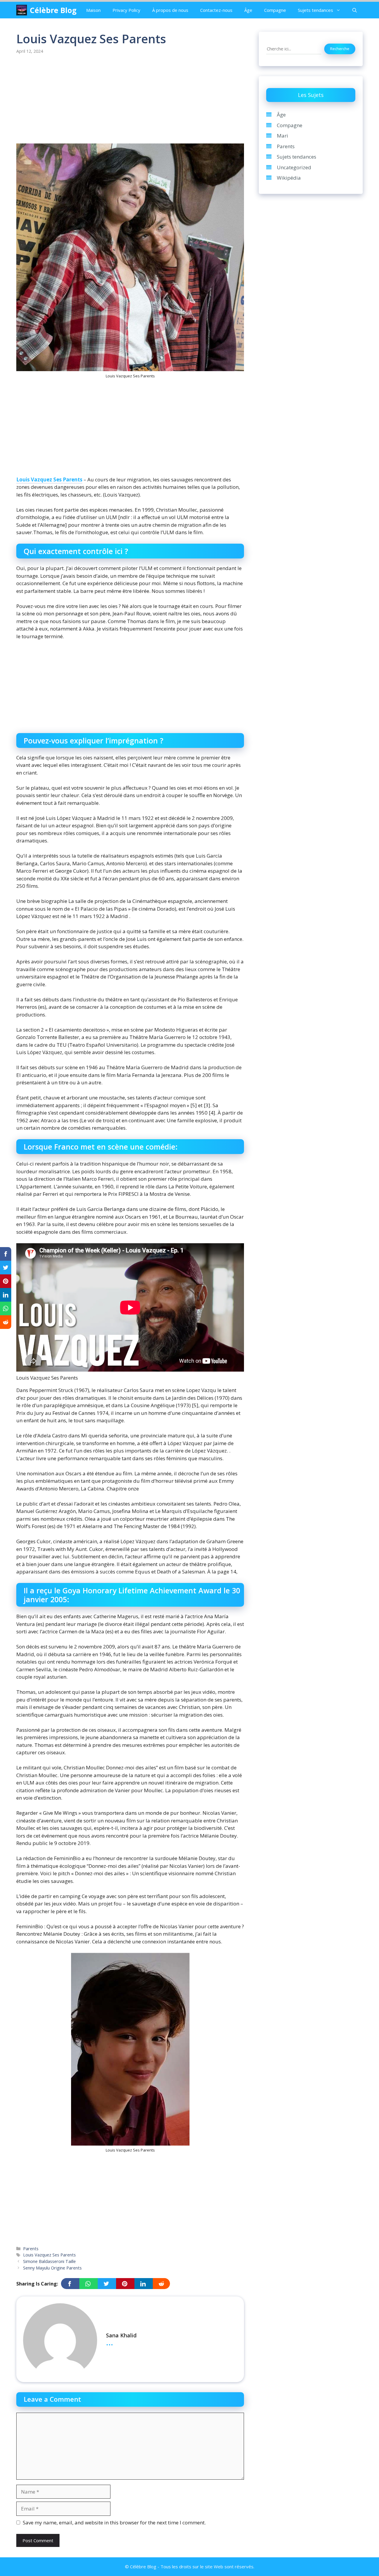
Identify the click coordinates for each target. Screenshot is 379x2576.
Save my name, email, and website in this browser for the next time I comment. (114, 2522)
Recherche (340, 49)
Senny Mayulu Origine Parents (52, 2268)
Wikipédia (289, 178)
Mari (282, 136)
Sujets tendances (315, 10)
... (110, 2342)
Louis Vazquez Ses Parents (49, 479)
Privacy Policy (126, 10)
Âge (248, 10)
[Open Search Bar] (355, 10)
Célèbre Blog (53, 10)
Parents (31, 2249)
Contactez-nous (216, 10)
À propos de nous (170, 10)
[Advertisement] (130, 100)
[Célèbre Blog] (22, 10)
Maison (93, 10)
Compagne (275, 10)
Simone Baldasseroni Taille (49, 2261)
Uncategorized (294, 167)
